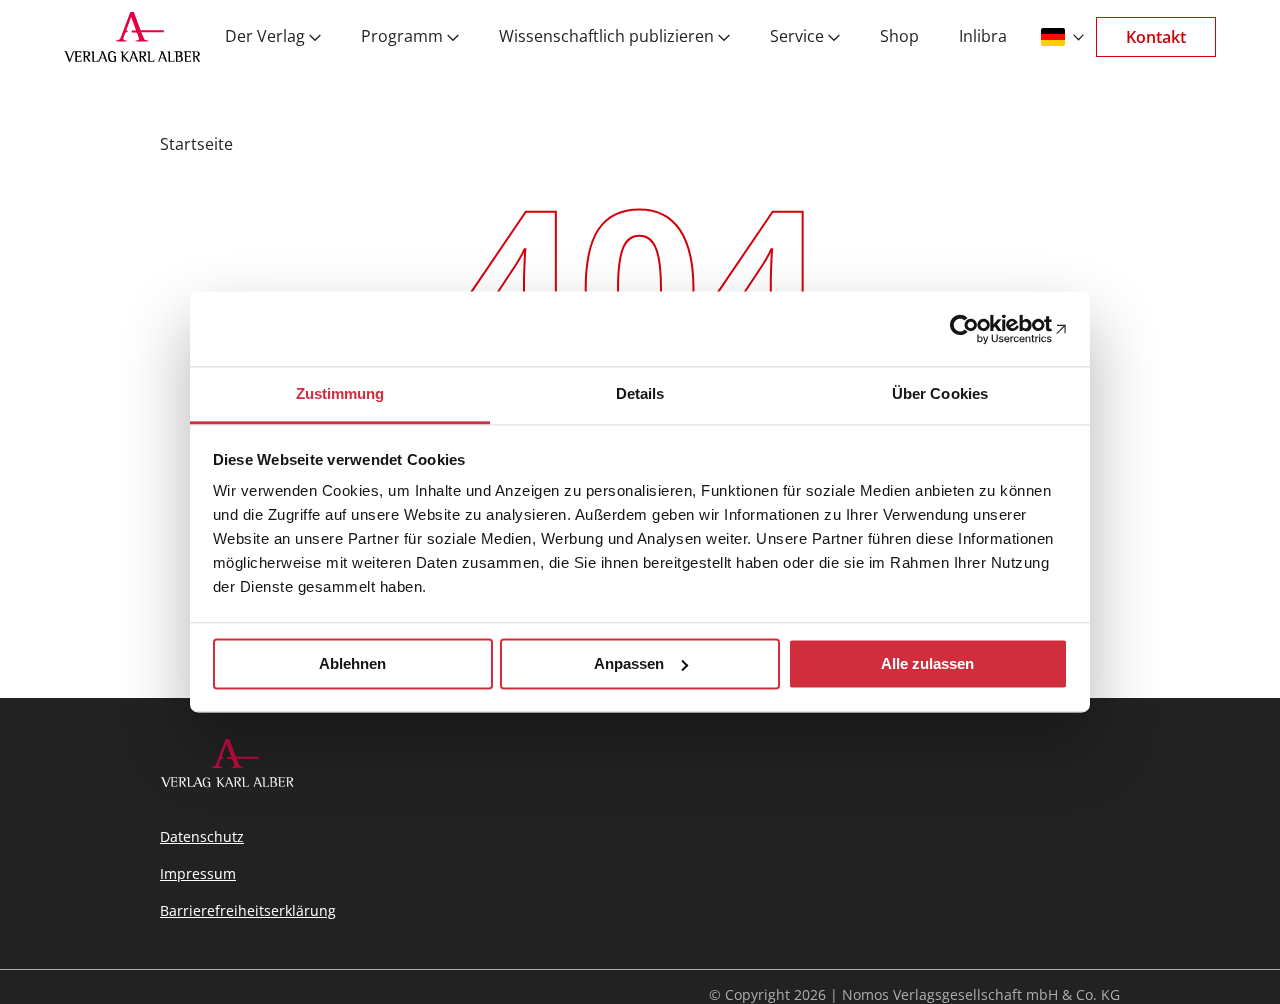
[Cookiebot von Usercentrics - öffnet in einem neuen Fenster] (980, 329)
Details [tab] (640, 393)
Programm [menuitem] (402, 37)
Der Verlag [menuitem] (265, 37)
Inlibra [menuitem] (983, 37)
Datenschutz (202, 836)
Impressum (198, 873)
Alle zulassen (927, 663)
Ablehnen (352, 663)
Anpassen (629, 663)
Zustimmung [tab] (340, 393)
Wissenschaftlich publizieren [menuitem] (606, 37)
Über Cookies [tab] (940, 393)
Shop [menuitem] (899, 37)
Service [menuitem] (797, 37)
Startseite (196, 144)
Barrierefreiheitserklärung (248, 910)
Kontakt (1156, 37)
